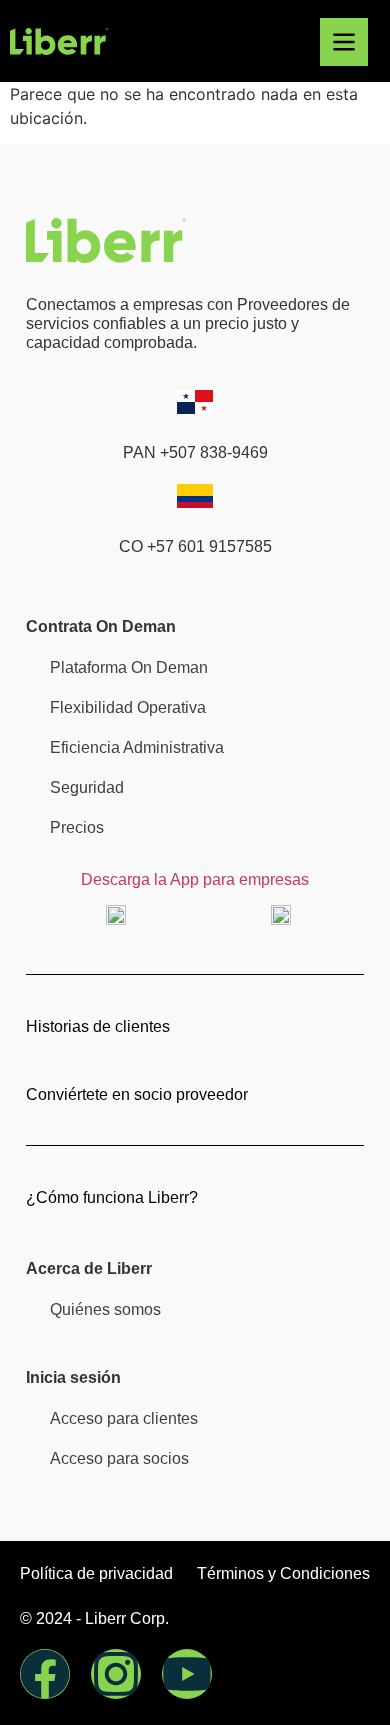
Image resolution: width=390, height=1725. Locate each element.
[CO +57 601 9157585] (195, 496)
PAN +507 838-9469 (195, 452)
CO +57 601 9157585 (195, 546)
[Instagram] (116, 1674)
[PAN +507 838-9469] (195, 402)
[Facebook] (45, 1674)
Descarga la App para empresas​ (195, 879)
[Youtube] (187, 1674)
